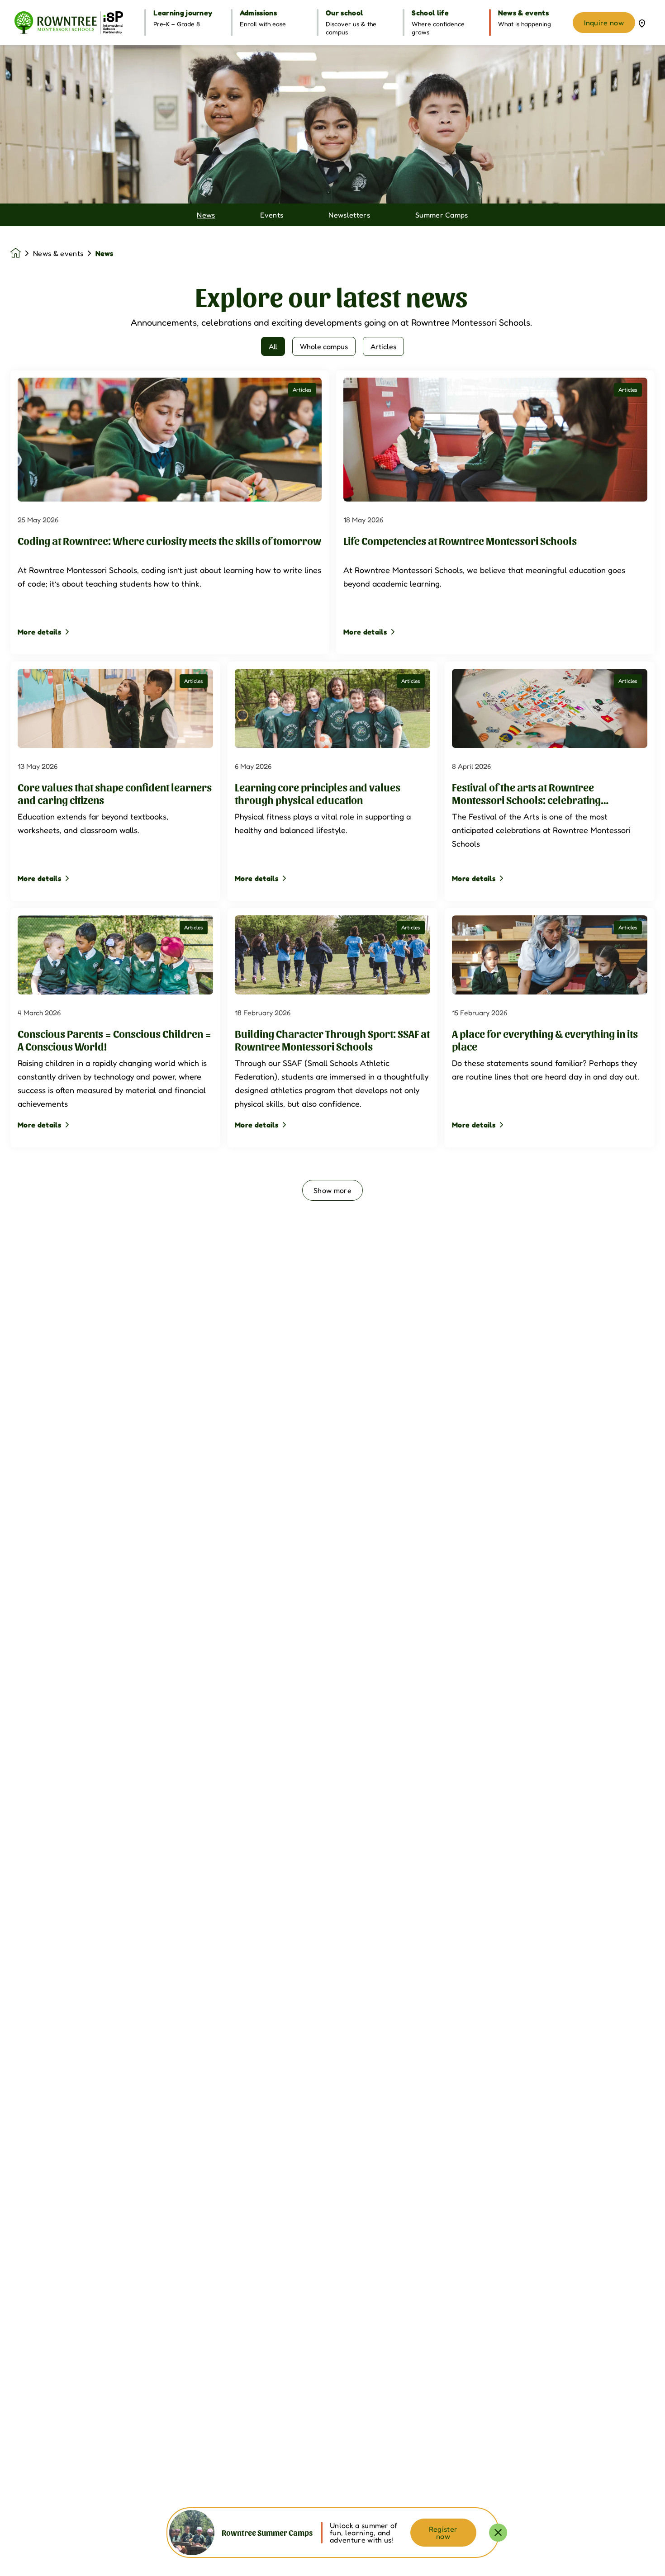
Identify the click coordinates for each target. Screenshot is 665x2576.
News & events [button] (523, 13)
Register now (443, 2533)
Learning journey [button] (183, 13)
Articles (383, 346)
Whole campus (324, 346)
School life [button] (430, 13)
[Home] (69, 23)
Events (272, 215)
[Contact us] (642, 23)
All (273, 346)
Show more (332, 1190)
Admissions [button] (258, 13)
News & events (58, 253)
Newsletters (349, 215)
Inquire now (604, 23)
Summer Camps (442, 215)
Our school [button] (344, 13)
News (206, 215)
